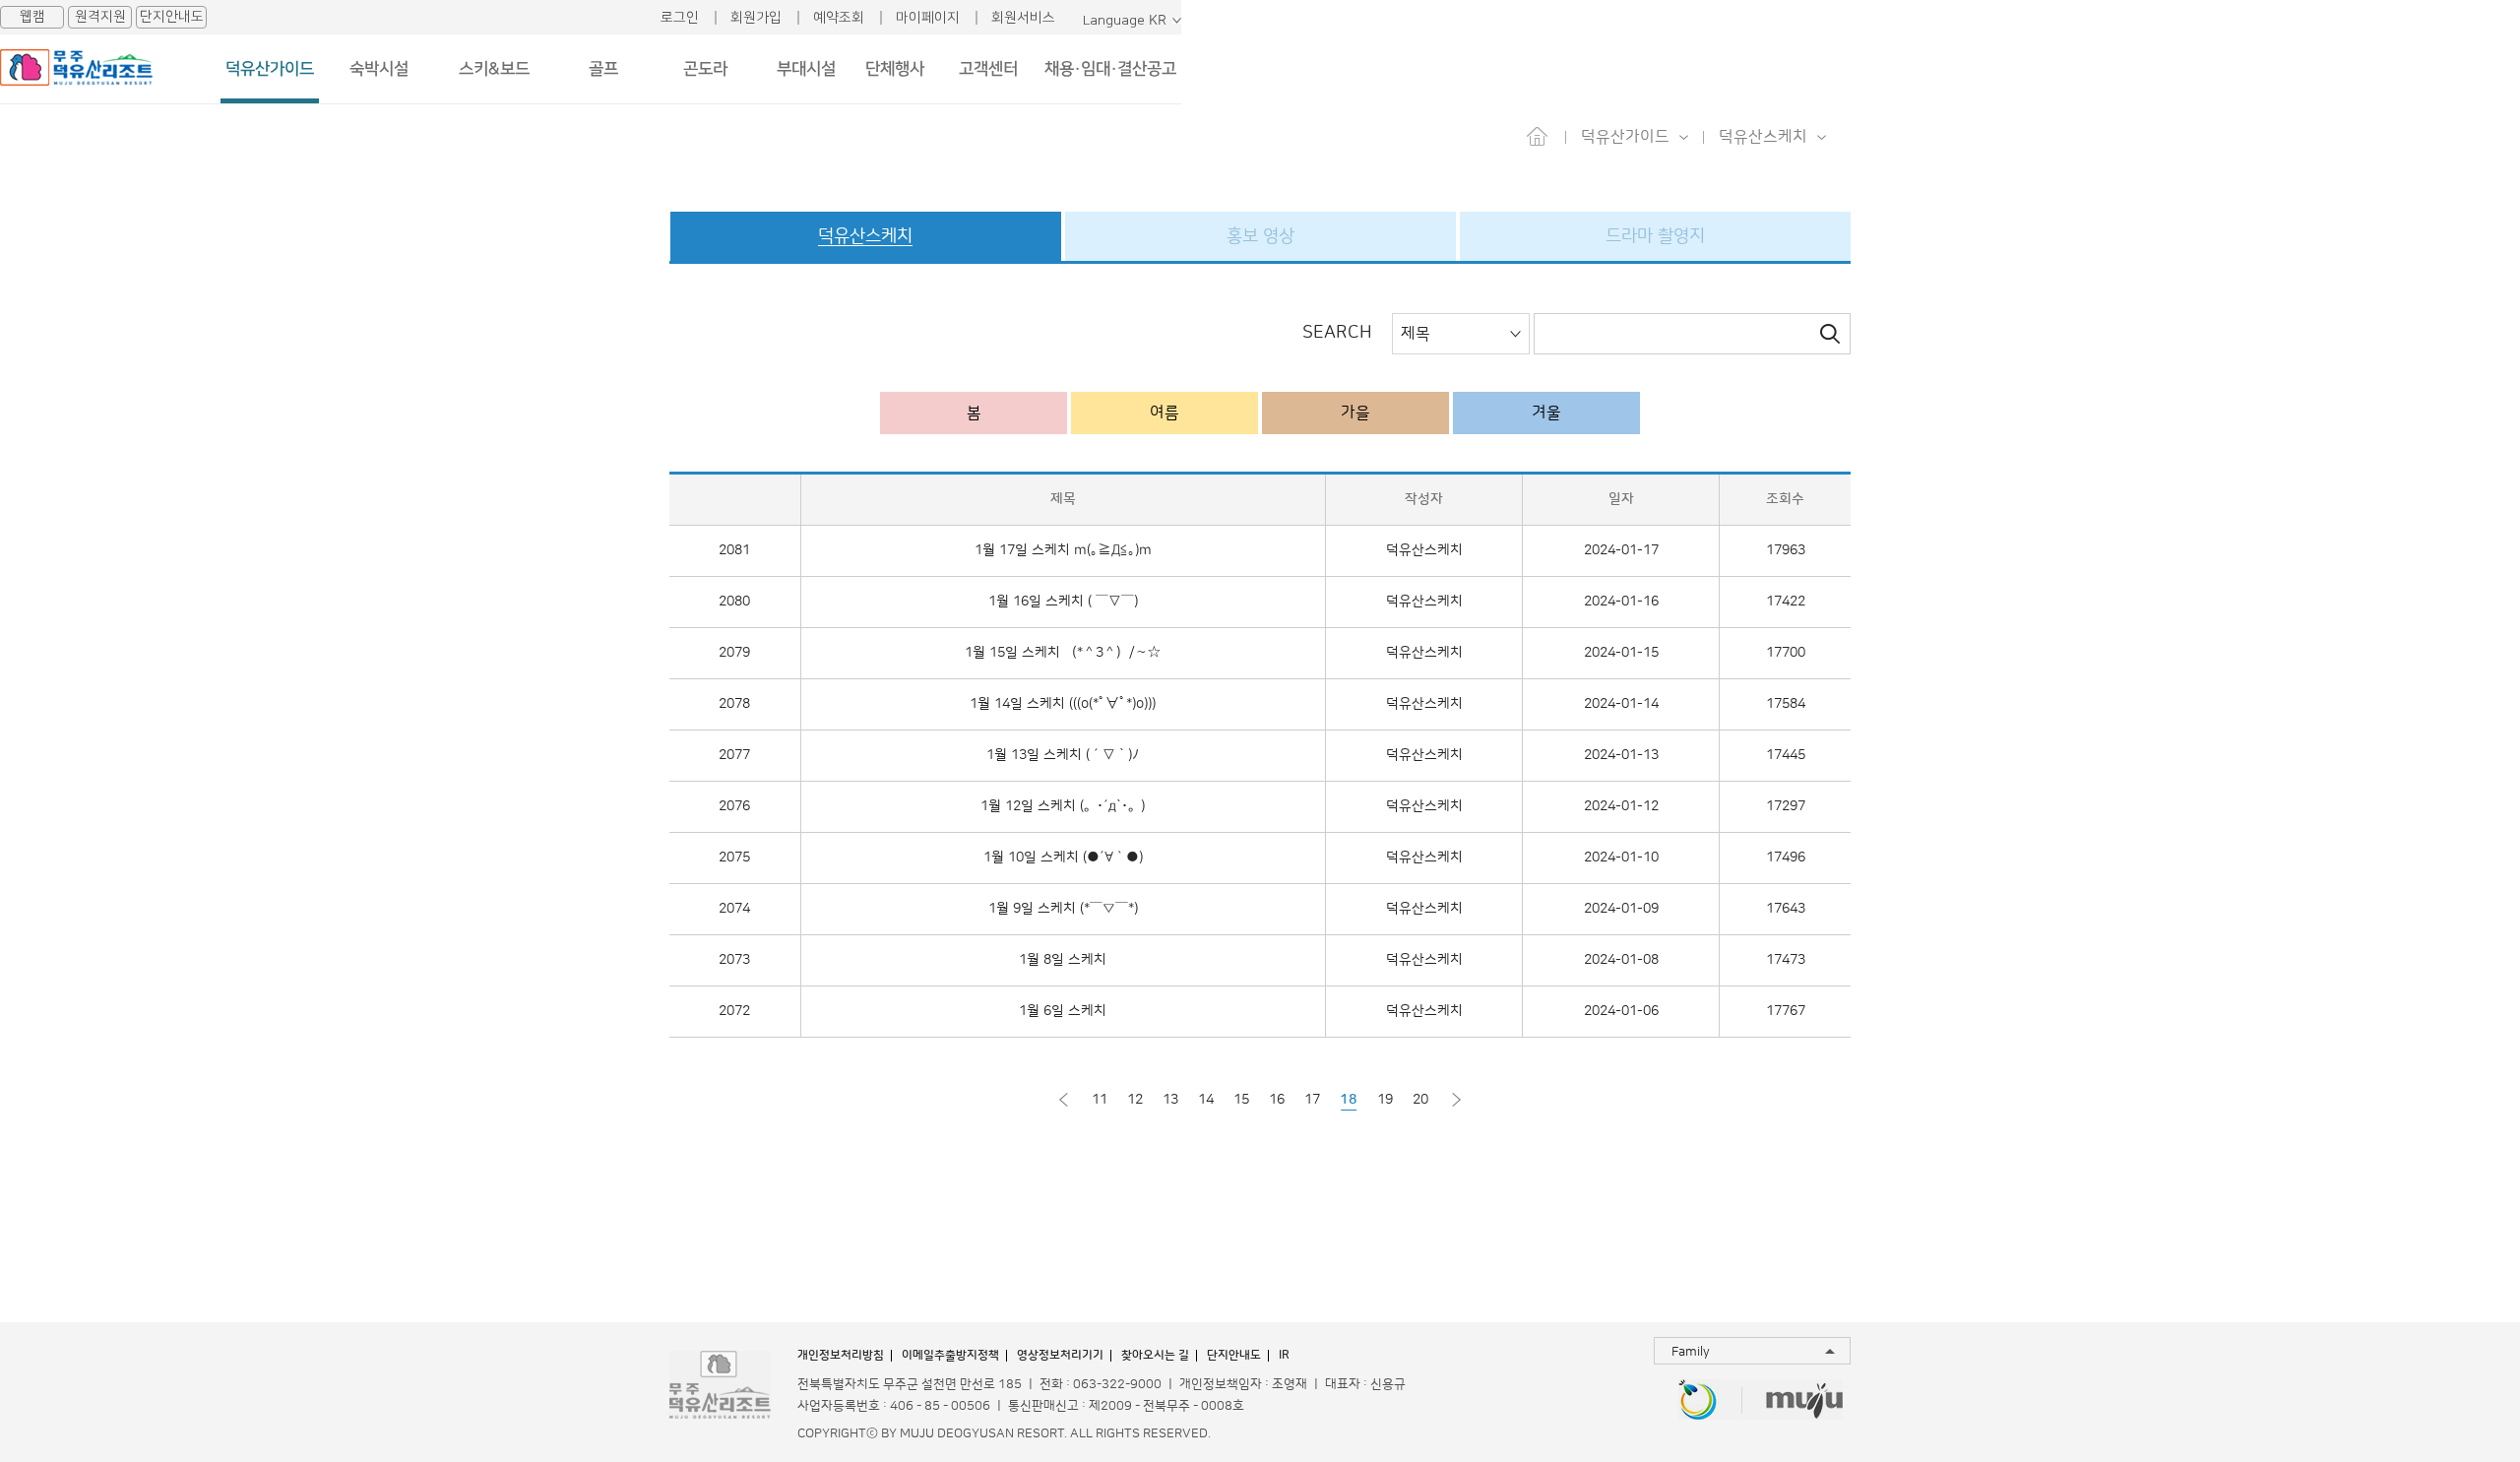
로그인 (680, 18)
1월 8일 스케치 (1063, 960)
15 (1241, 1100)
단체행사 (895, 69)
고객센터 (988, 69)
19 (1385, 1100)
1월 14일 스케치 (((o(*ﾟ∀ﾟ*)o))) (1063, 704)
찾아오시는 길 (1155, 1355)
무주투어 (1805, 1401)
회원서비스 (1023, 18)
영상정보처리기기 (1060, 1355)
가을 (1355, 413)
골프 (603, 69)
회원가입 (756, 18)
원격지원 (100, 17)
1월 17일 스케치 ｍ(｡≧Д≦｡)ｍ (1063, 550)
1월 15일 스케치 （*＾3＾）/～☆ (1063, 653)
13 (1170, 1100)
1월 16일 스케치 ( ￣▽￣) (1063, 602)
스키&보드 (494, 69)
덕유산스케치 (1424, 550)
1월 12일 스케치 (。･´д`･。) (1063, 806)
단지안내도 (172, 17)
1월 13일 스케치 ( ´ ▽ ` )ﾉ (1063, 755)
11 (1100, 1100)
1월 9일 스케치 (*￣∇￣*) (1063, 909)
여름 (1165, 413)
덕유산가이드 (270, 69)
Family (1691, 1352)
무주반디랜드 (1698, 1401)
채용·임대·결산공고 (1110, 69)
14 (1206, 1100)
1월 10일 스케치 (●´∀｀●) (1063, 858)
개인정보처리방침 (841, 1355)
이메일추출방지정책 (950, 1355)
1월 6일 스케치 (1063, 1011)
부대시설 (806, 69)
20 (1420, 1100)
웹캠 (32, 17)
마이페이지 (928, 18)
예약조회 (839, 18)
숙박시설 (379, 69)
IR (1284, 1355)
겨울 (1546, 413)
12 (1135, 1100)
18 (1349, 1100)
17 (1312, 1100)
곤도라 (705, 69)
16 (1277, 1100)
